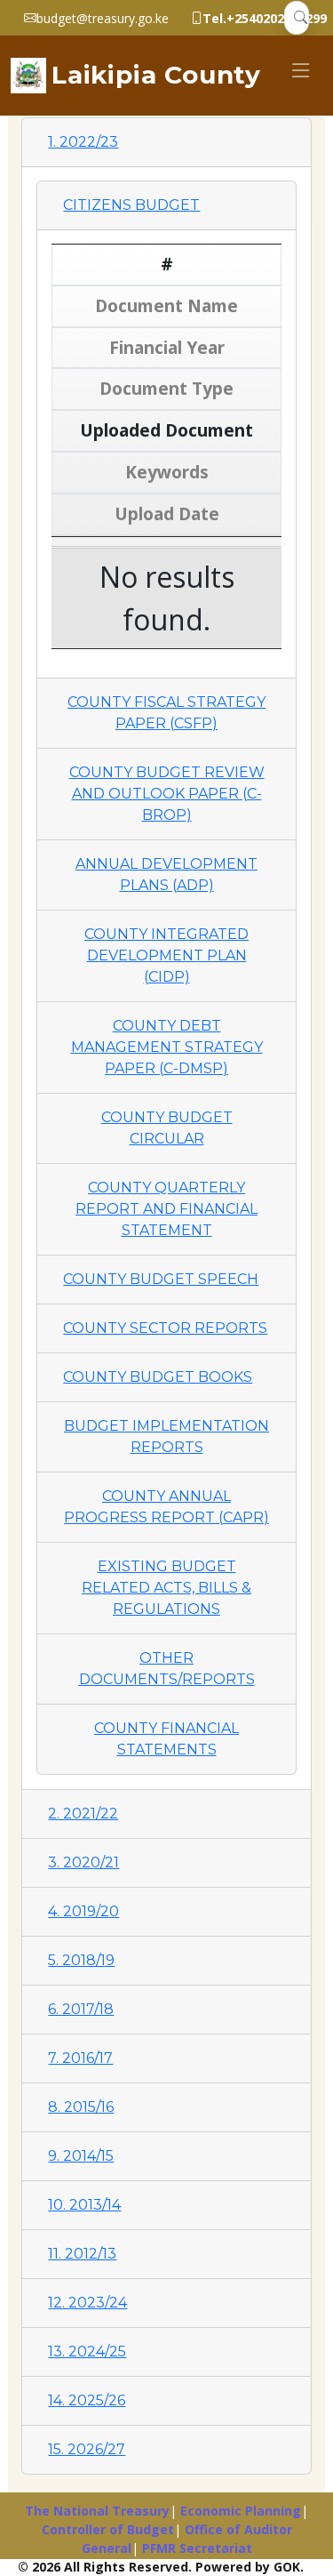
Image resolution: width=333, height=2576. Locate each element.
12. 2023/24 (87, 2303)
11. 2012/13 (82, 2254)
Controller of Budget (108, 2529)
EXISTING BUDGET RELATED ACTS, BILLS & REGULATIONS (166, 1588)
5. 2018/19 (81, 1960)
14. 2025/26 (87, 2400)
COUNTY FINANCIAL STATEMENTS (166, 1739)
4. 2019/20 (83, 1911)
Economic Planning (241, 2511)
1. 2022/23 (83, 142)
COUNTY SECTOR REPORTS (165, 1328)
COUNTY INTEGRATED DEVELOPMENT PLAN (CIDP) (166, 955)
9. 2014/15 (81, 2156)
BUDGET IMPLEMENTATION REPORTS (166, 1436)
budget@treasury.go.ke (103, 18)
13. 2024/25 (87, 2351)
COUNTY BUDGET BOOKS (158, 1377)
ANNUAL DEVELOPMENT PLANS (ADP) (166, 875)
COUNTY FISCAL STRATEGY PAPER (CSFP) (166, 713)
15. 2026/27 (87, 2449)
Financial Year (167, 347)
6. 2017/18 (81, 2009)
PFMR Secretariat (197, 2548)
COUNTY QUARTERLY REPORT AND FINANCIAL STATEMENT (166, 1209)
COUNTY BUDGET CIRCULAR (167, 1128)
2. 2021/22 (83, 1814)
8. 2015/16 (81, 2107)
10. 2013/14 (84, 2205)
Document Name (166, 305)
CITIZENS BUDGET (131, 205)
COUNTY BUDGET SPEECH (161, 1279)
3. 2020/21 (83, 1862)
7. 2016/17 (80, 2058)
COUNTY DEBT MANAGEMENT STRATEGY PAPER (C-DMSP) (167, 1047)
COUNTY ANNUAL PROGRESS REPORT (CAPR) (166, 1507)
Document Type (166, 388)
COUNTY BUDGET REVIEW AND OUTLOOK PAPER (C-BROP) (167, 794)
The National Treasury (97, 2511)
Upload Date (167, 514)
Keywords (167, 472)
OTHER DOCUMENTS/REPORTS (167, 1669)
